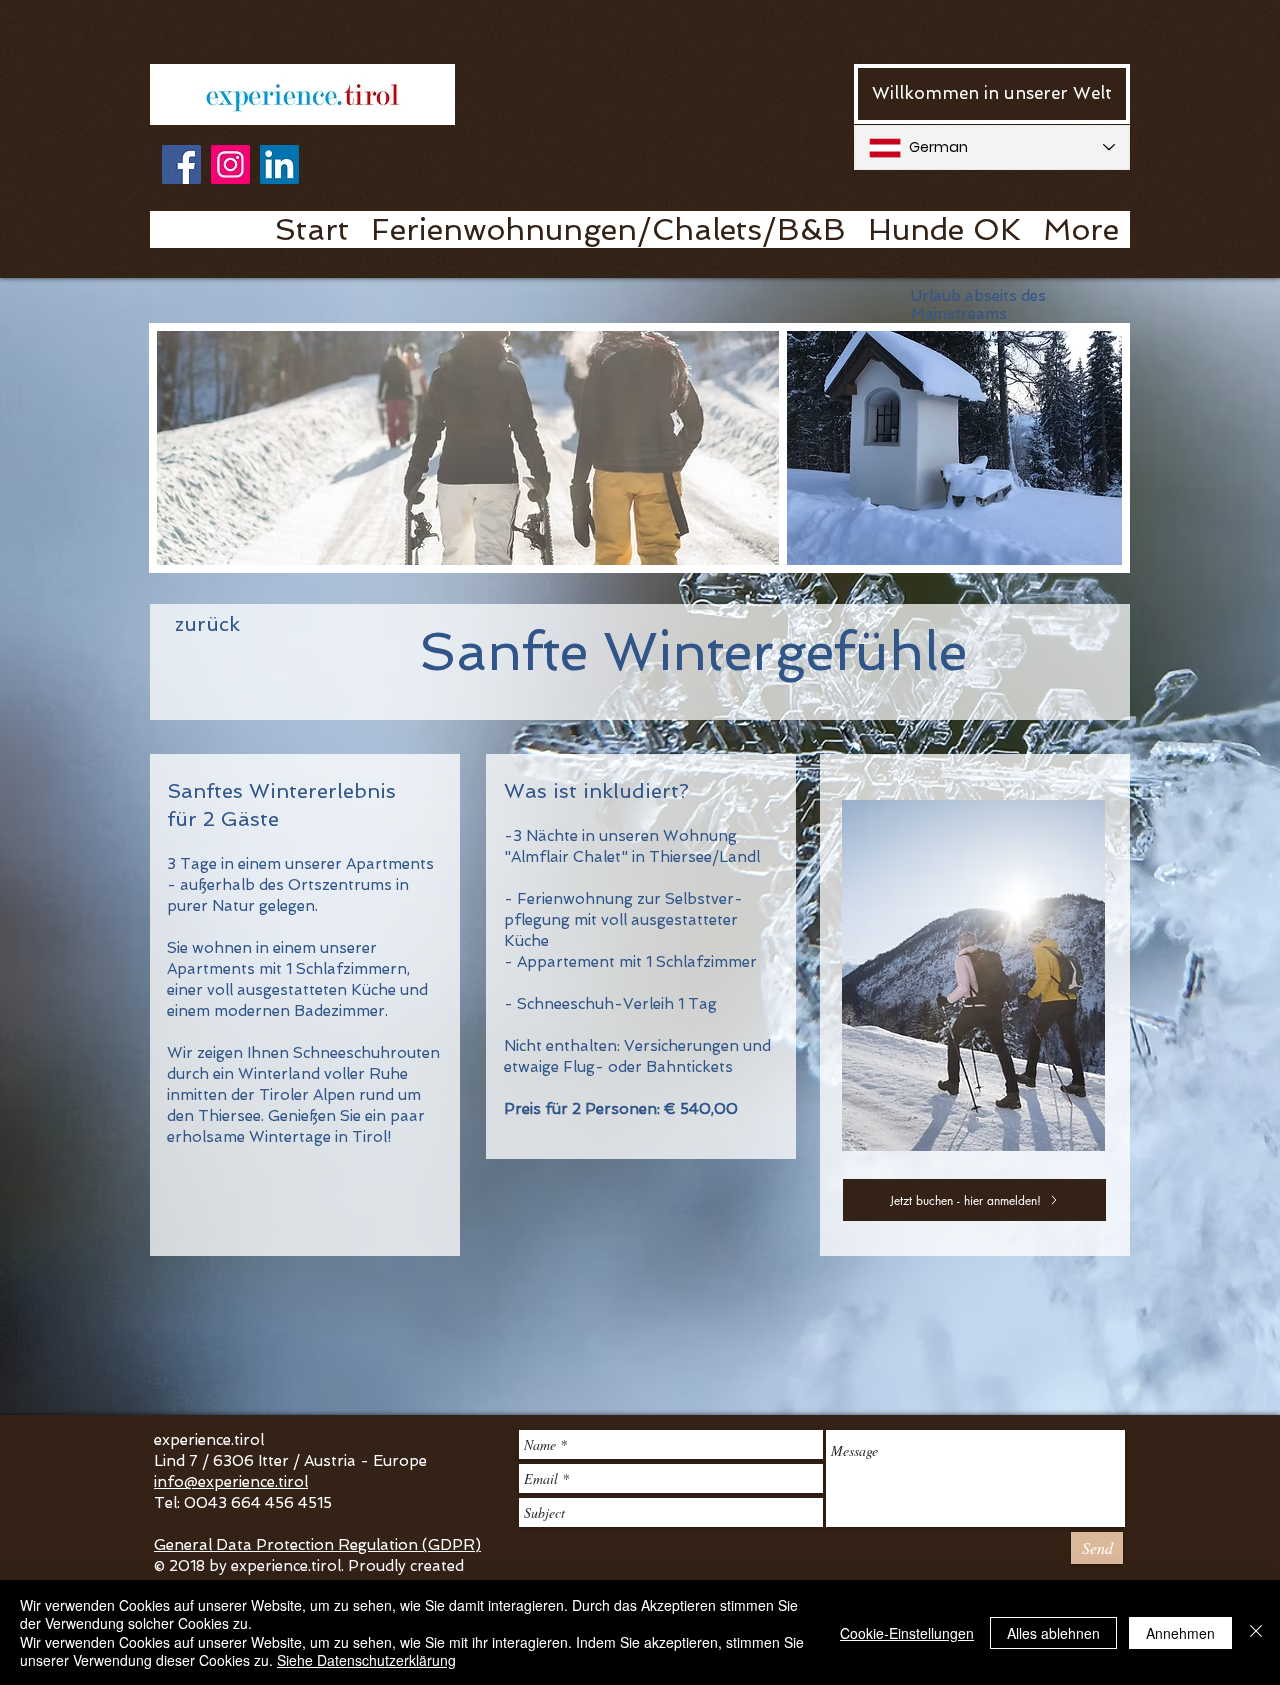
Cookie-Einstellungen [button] (907, 1633)
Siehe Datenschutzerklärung (366, 1660)
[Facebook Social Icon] (181, 164)
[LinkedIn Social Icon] (279, 164)
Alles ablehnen (1053, 1633)
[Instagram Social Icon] (230, 164)
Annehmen (1180, 1633)
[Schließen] (1256, 1632)
